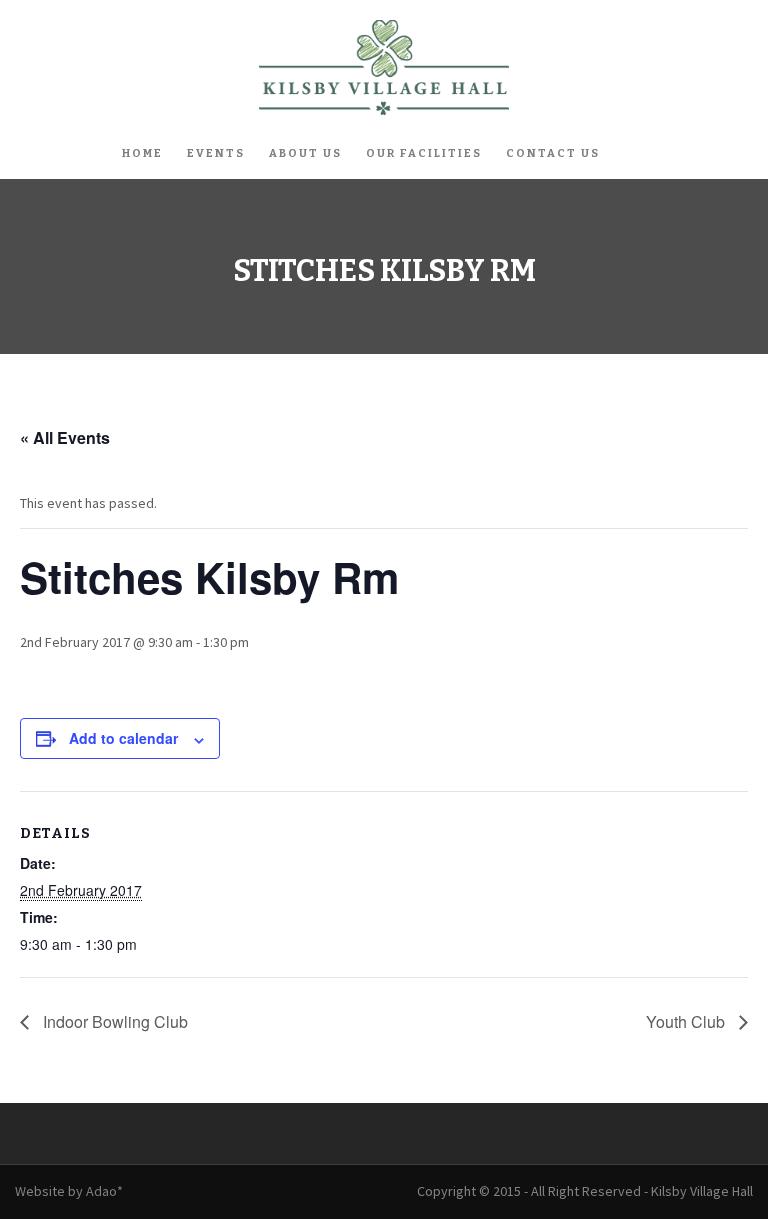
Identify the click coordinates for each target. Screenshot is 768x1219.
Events (216, 153)
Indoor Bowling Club (113, 1021)
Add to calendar (123, 738)
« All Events (65, 437)
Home (142, 153)
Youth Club (687, 1021)
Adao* (104, 1191)
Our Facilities (424, 153)
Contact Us (553, 153)
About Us (305, 153)
